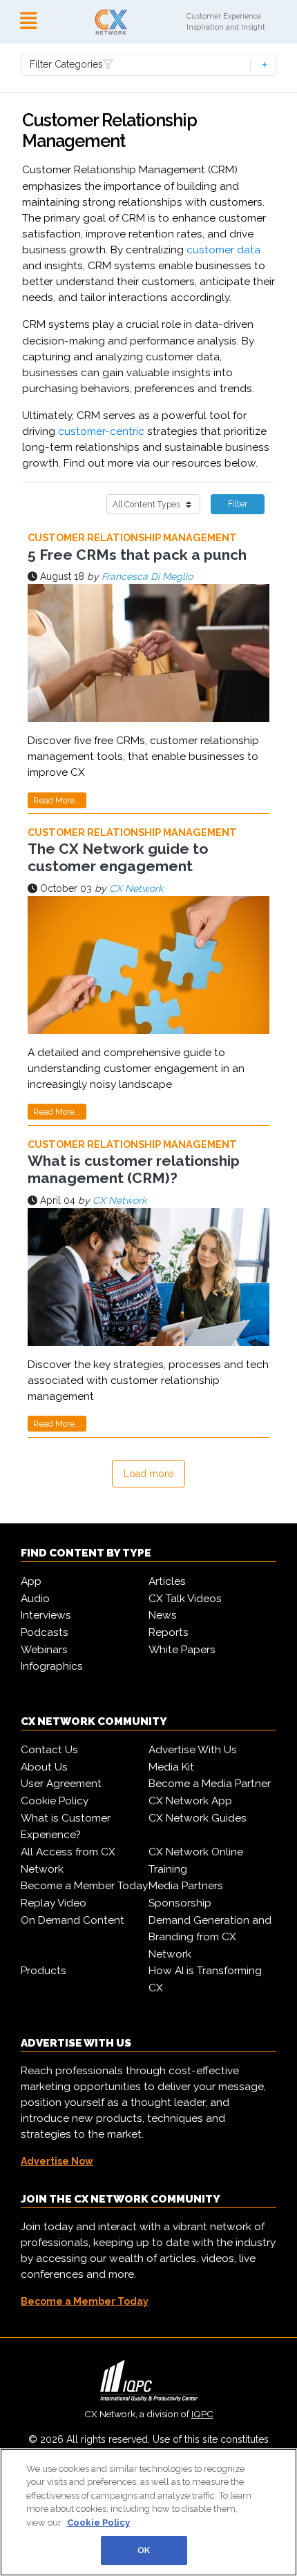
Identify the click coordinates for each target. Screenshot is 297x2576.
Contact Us (49, 1750)
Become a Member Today (84, 1886)
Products (44, 1971)
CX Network (136, 888)
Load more (148, 1474)
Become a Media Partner (210, 1784)
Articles (167, 1581)
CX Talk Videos (185, 1599)
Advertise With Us (193, 1750)
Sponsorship (180, 1903)
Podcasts (45, 1632)
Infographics (52, 1666)
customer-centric (101, 431)
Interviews (46, 1615)
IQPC (202, 2414)
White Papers (182, 1650)
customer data (223, 250)
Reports (169, 1632)
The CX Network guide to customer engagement (118, 857)
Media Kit (171, 1767)
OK (144, 2550)
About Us (44, 1767)
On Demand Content (73, 1920)
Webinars (44, 1650)
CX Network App (190, 1801)
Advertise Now (57, 2161)
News (163, 1615)
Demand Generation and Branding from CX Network (210, 1937)
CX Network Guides (198, 1818)
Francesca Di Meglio (147, 576)
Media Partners (186, 1886)
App (31, 1581)
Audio (35, 1599)
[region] (148, 2512)
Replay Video (54, 1903)
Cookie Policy (55, 1801)
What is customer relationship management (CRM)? (134, 1169)
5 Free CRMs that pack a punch (137, 555)
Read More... (57, 800)
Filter (238, 504)
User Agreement (61, 1784)
